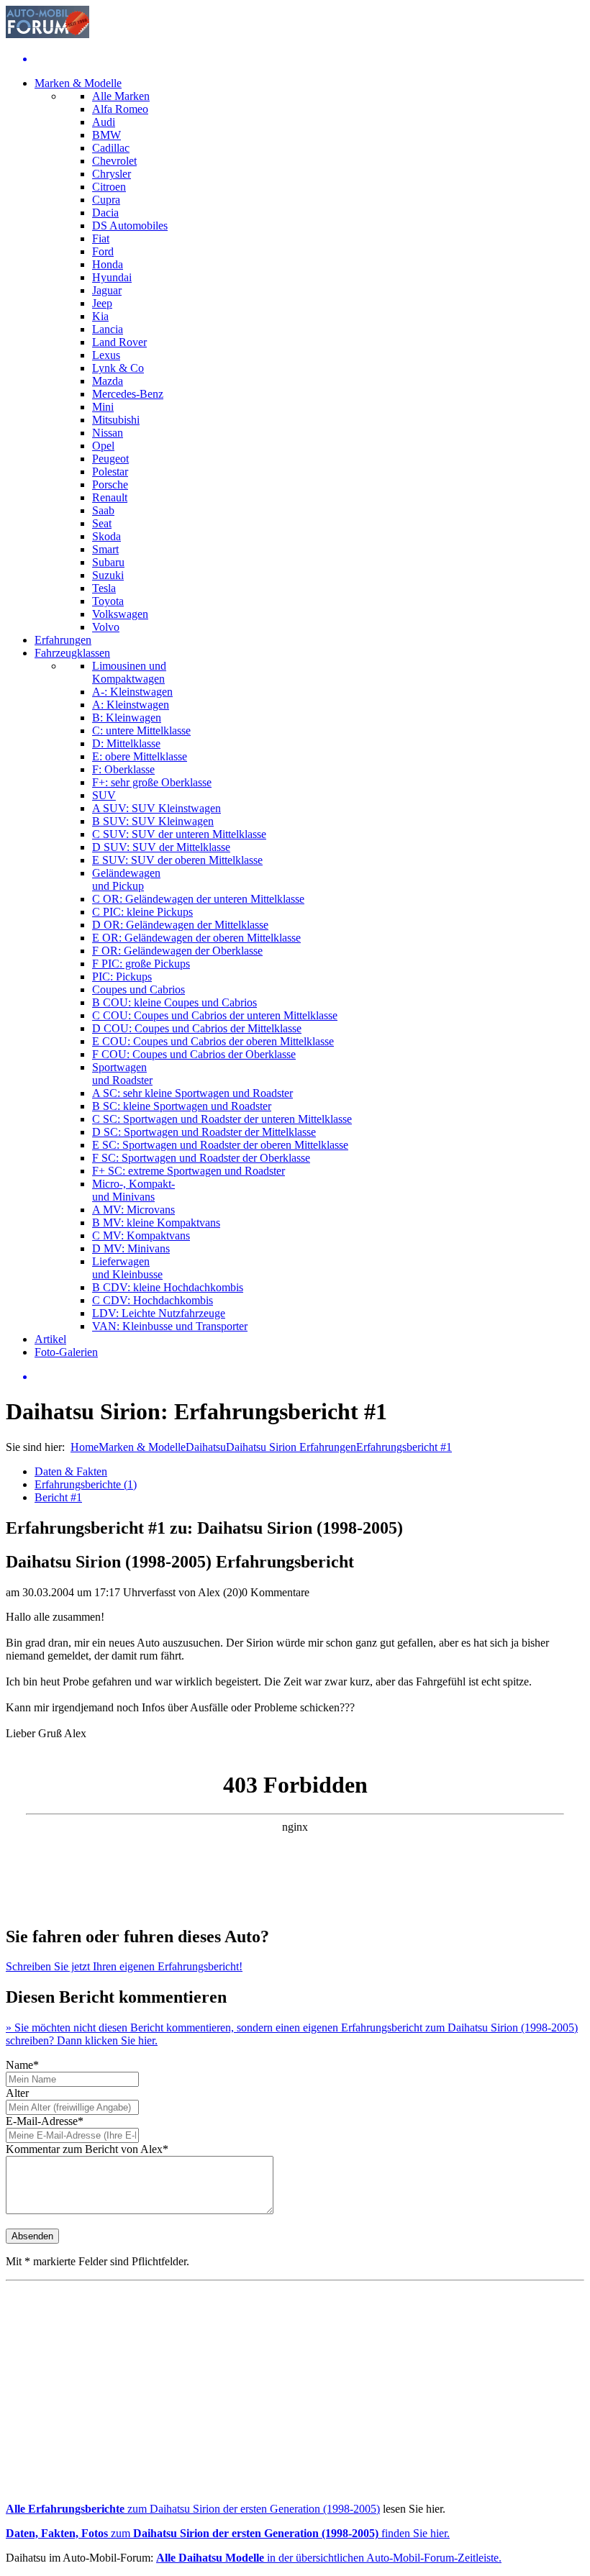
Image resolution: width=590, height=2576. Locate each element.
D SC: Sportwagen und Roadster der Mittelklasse (204, 1132)
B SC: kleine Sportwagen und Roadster (182, 1106)
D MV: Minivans (131, 1248)
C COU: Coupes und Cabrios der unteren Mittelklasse (215, 1015)
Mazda (108, 381)
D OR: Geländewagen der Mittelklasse (180, 925)
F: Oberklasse (123, 769)
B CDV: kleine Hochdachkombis (168, 1287)
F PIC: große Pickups (141, 964)
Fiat (101, 238)
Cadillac (111, 148)
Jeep (102, 303)
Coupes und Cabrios (139, 989)
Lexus (106, 355)
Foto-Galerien (66, 1352)
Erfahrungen (63, 640)
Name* (22, 2065)
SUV (104, 795)
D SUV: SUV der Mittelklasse (161, 847)
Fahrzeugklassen (72, 653)
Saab (103, 510)
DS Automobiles (130, 226)
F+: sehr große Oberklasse (152, 782)
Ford (103, 251)
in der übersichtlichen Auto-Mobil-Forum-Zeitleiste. (329, 2558)
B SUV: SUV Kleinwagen (153, 821)
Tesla (104, 588)
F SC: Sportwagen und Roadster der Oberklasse (201, 1158)
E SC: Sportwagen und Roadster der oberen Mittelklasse (220, 1145)
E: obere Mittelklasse (140, 756)
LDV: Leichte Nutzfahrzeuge (159, 1313)
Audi (104, 122)
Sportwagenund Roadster (122, 1074)
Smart (105, 549)
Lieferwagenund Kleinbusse (127, 1268)
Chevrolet (114, 161)
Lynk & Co (118, 368)
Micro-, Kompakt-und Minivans (133, 1190)
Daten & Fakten (71, 1471)
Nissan (108, 433)
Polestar (110, 472)
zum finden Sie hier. (228, 2533)
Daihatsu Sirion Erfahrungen (291, 1447)
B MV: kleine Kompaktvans (156, 1223)
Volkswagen (120, 614)
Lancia (108, 329)
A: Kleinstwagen (131, 705)
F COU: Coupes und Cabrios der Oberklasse (194, 1054)
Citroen (109, 187)
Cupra (106, 200)
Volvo (106, 627)
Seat (102, 523)
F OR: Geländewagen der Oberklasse (177, 951)
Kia (100, 316)
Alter (17, 2093)
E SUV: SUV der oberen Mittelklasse (177, 860)
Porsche (110, 484)
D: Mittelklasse (126, 743)
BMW (106, 135)
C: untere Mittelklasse (141, 731)
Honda (108, 264)
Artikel (50, 1339)
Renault (110, 497)
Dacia (105, 213)
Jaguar (107, 290)
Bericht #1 (58, 1497)
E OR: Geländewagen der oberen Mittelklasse (196, 938)
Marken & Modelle (78, 83)
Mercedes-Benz (128, 394)
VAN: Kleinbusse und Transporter (170, 1326)
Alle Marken (121, 96)
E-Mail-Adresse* (45, 2121)
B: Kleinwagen (127, 718)
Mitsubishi (116, 420)
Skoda (106, 536)
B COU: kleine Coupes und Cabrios (174, 1002)
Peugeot (110, 459)
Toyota (108, 601)
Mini (103, 407)
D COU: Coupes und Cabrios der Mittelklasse (197, 1028)
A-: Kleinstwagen (132, 692)
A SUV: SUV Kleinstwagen (156, 808)
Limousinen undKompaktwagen (129, 672)
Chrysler (112, 174)
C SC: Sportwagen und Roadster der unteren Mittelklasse (222, 1119)
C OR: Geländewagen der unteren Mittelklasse (198, 899)
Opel (103, 446)
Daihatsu (206, 1447)
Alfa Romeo (120, 109)
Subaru (108, 562)
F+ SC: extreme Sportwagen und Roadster (189, 1171)
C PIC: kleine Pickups (142, 912)
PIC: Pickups (122, 977)
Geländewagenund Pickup (126, 879)
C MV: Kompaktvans (141, 1235)
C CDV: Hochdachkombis (153, 1300)
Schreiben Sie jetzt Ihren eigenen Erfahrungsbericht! (124, 1966)
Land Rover (119, 342)
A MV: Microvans (133, 1210)
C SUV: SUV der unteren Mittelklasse (179, 834)
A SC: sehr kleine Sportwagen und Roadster (192, 1093)
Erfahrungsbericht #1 (404, 1447)
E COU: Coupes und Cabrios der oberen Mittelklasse (213, 1041)
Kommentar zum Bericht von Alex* (87, 2149)
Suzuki (108, 575)
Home (85, 1447)
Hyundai (112, 277)
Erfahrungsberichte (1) (86, 1484)
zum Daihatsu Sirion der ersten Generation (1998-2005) (193, 2509)
